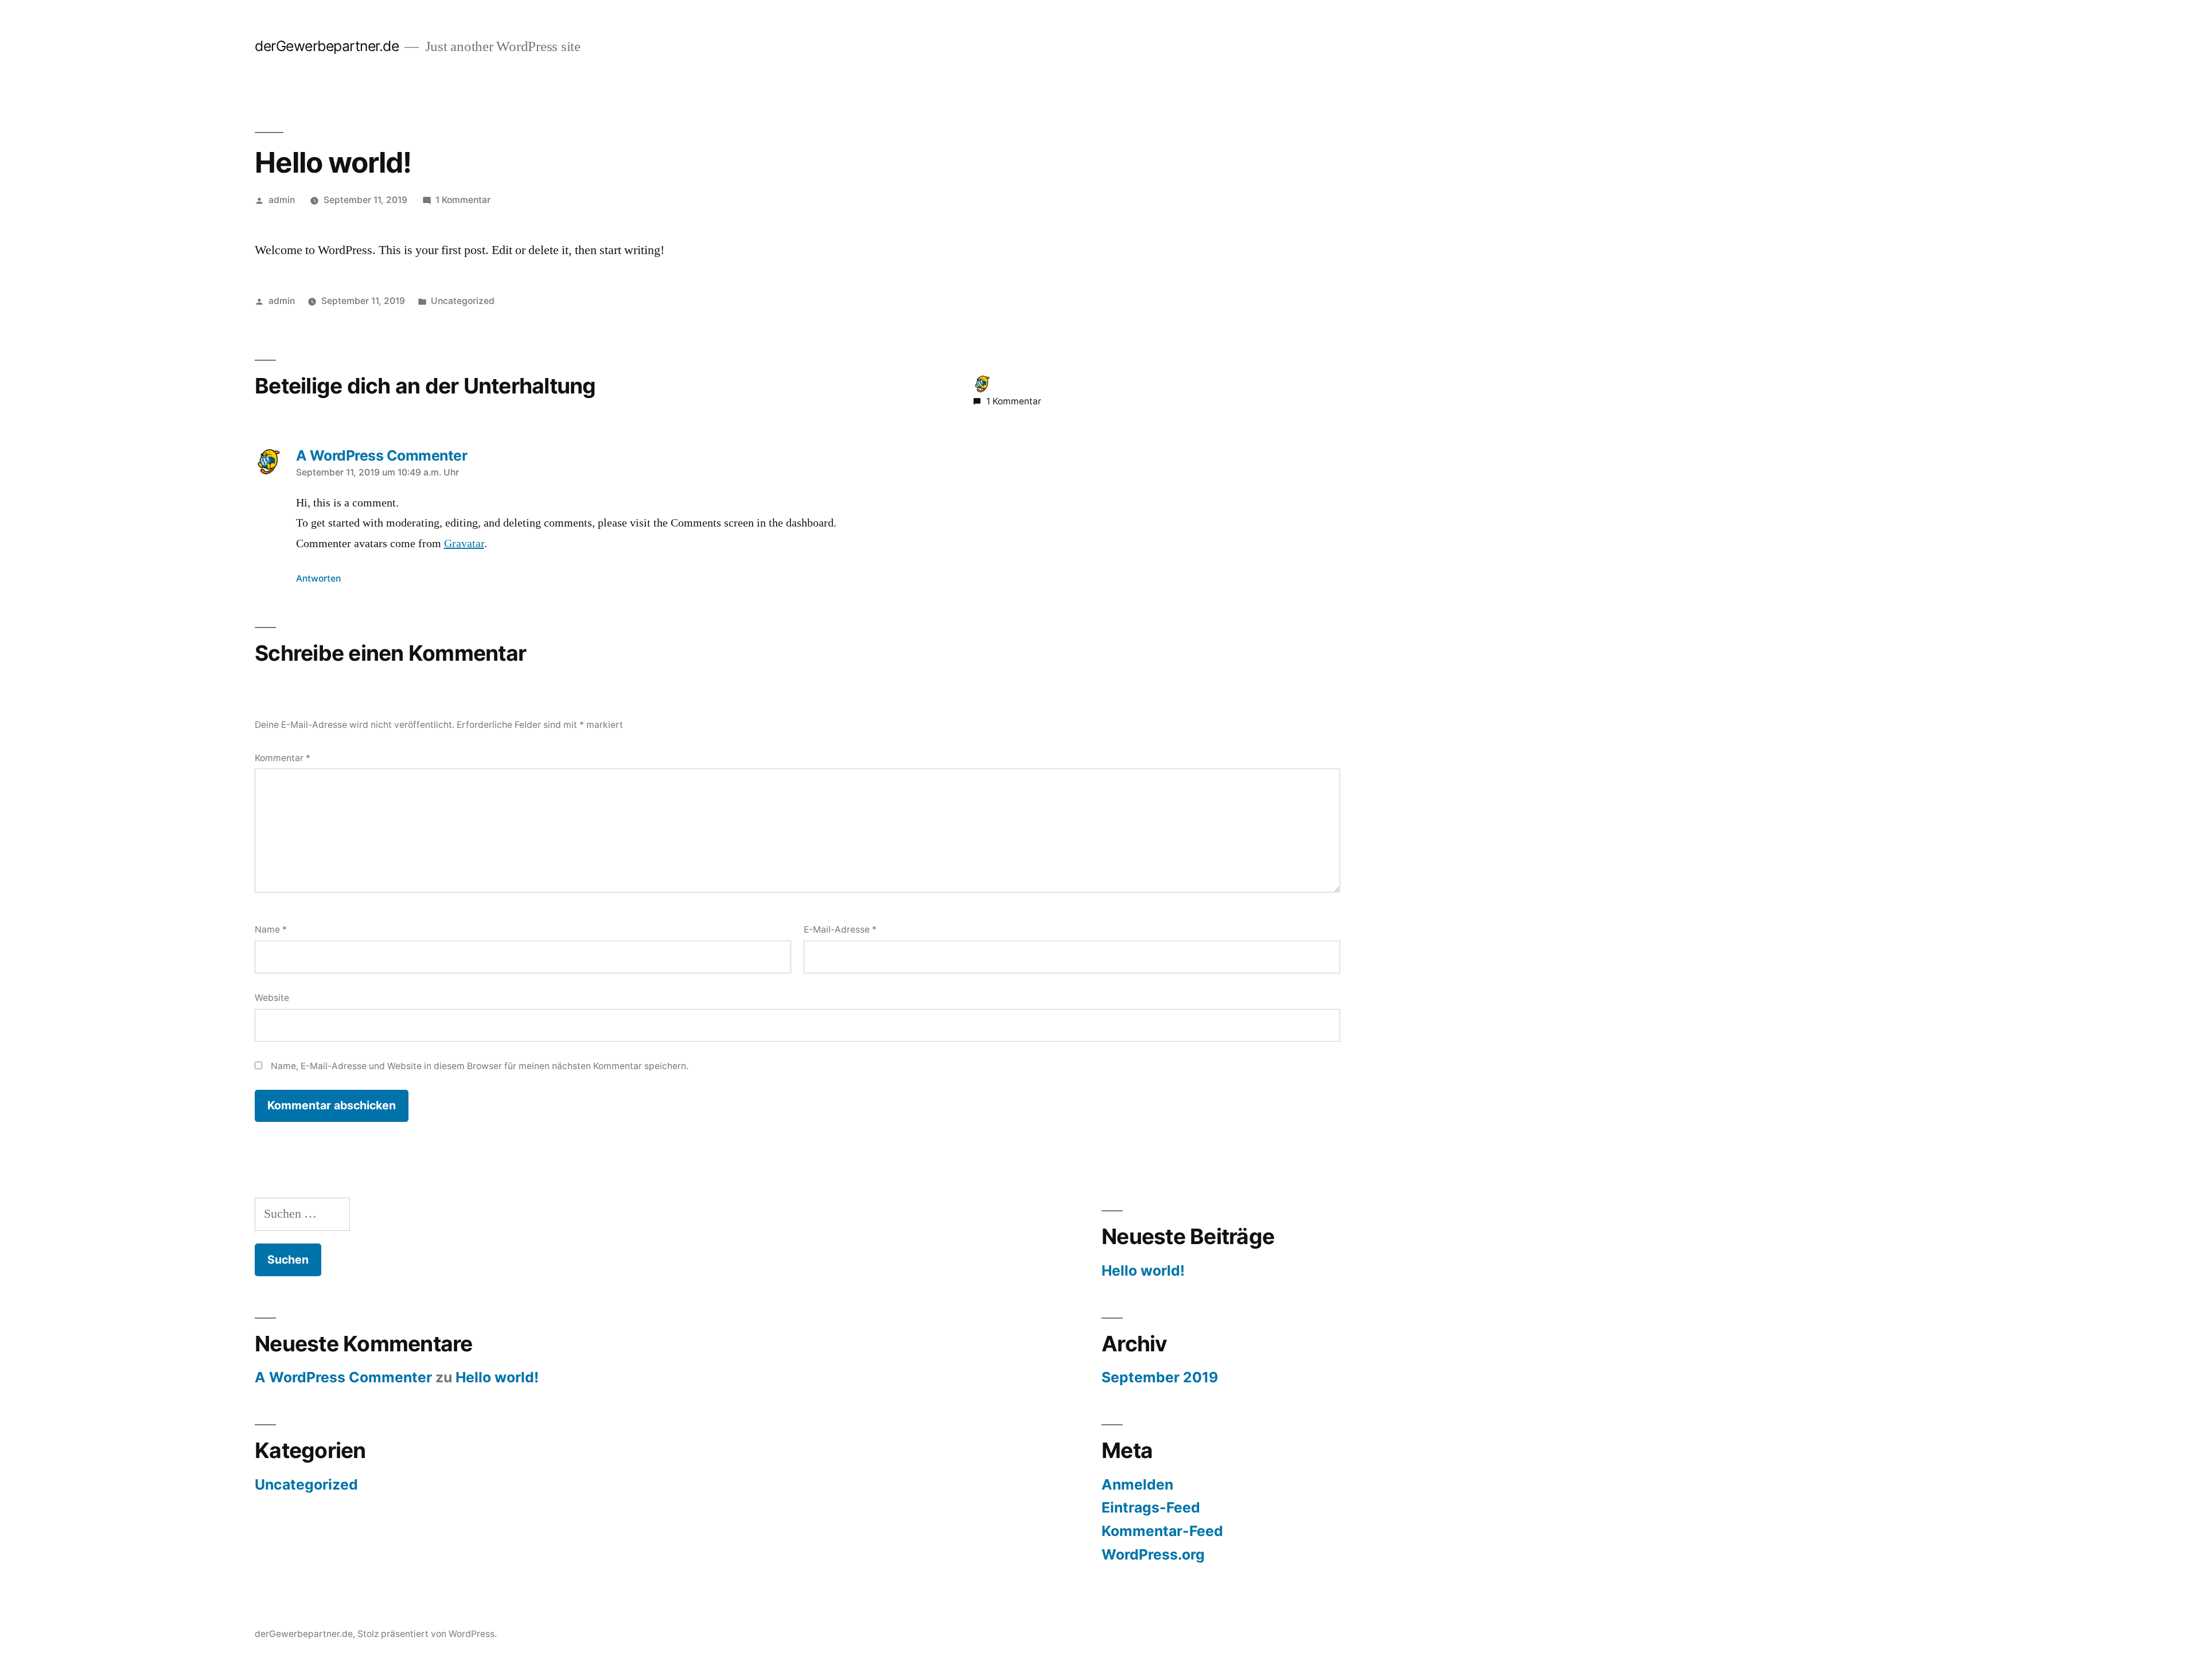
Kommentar (283, 758)
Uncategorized (463, 301)
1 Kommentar (463, 200)
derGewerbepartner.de (327, 46)
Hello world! (1143, 1270)
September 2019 (1160, 1377)
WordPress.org (1153, 1554)
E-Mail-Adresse (840, 929)
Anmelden (1137, 1484)
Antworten (318, 578)
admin (282, 200)
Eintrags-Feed (1151, 1507)
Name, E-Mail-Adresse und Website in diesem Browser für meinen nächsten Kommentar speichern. (480, 1066)
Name (271, 929)
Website (272, 998)
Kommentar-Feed (1162, 1531)
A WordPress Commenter (343, 1377)
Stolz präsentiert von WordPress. (427, 1634)
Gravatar (464, 544)
